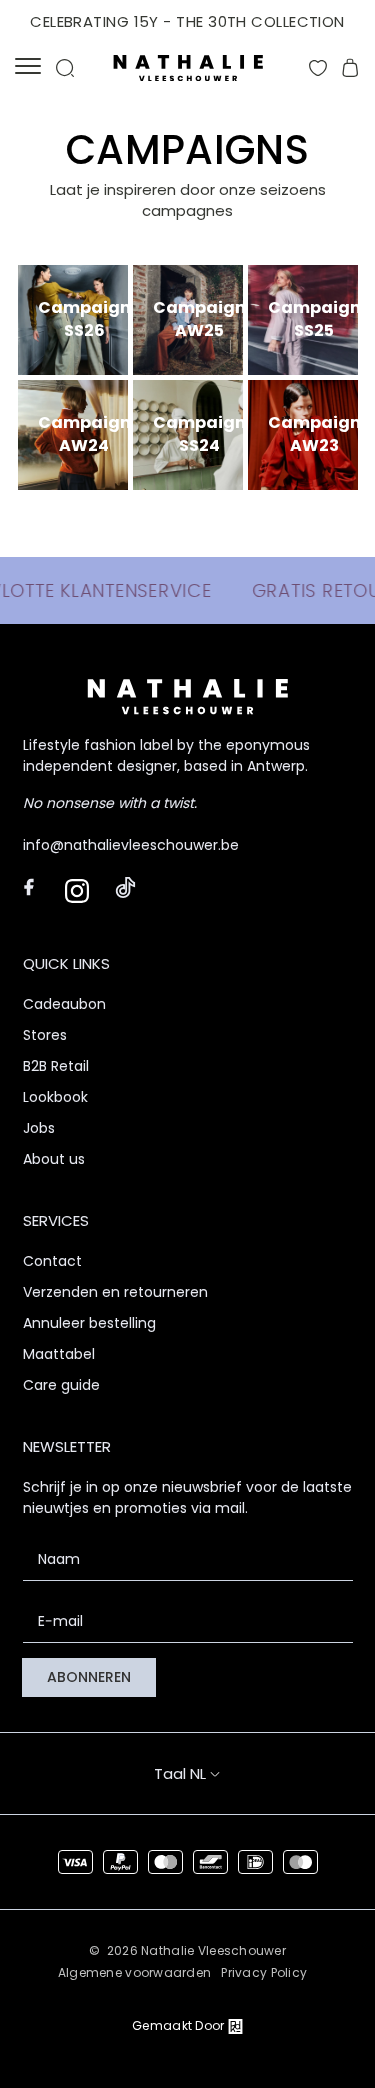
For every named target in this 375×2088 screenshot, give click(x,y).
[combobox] (206, 1773)
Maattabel (59, 1354)
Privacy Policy (264, 1972)
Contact (52, 1261)
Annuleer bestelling (89, 1323)
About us (54, 1159)
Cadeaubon (64, 1004)
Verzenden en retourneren (115, 1292)
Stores (45, 1035)
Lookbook (55, 1097)
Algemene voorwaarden (135, 1972)
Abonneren (89, 1677)
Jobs (39, 1128)
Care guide (61, 1385)
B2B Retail (56, 1066)
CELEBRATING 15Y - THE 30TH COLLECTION (187, 21)
